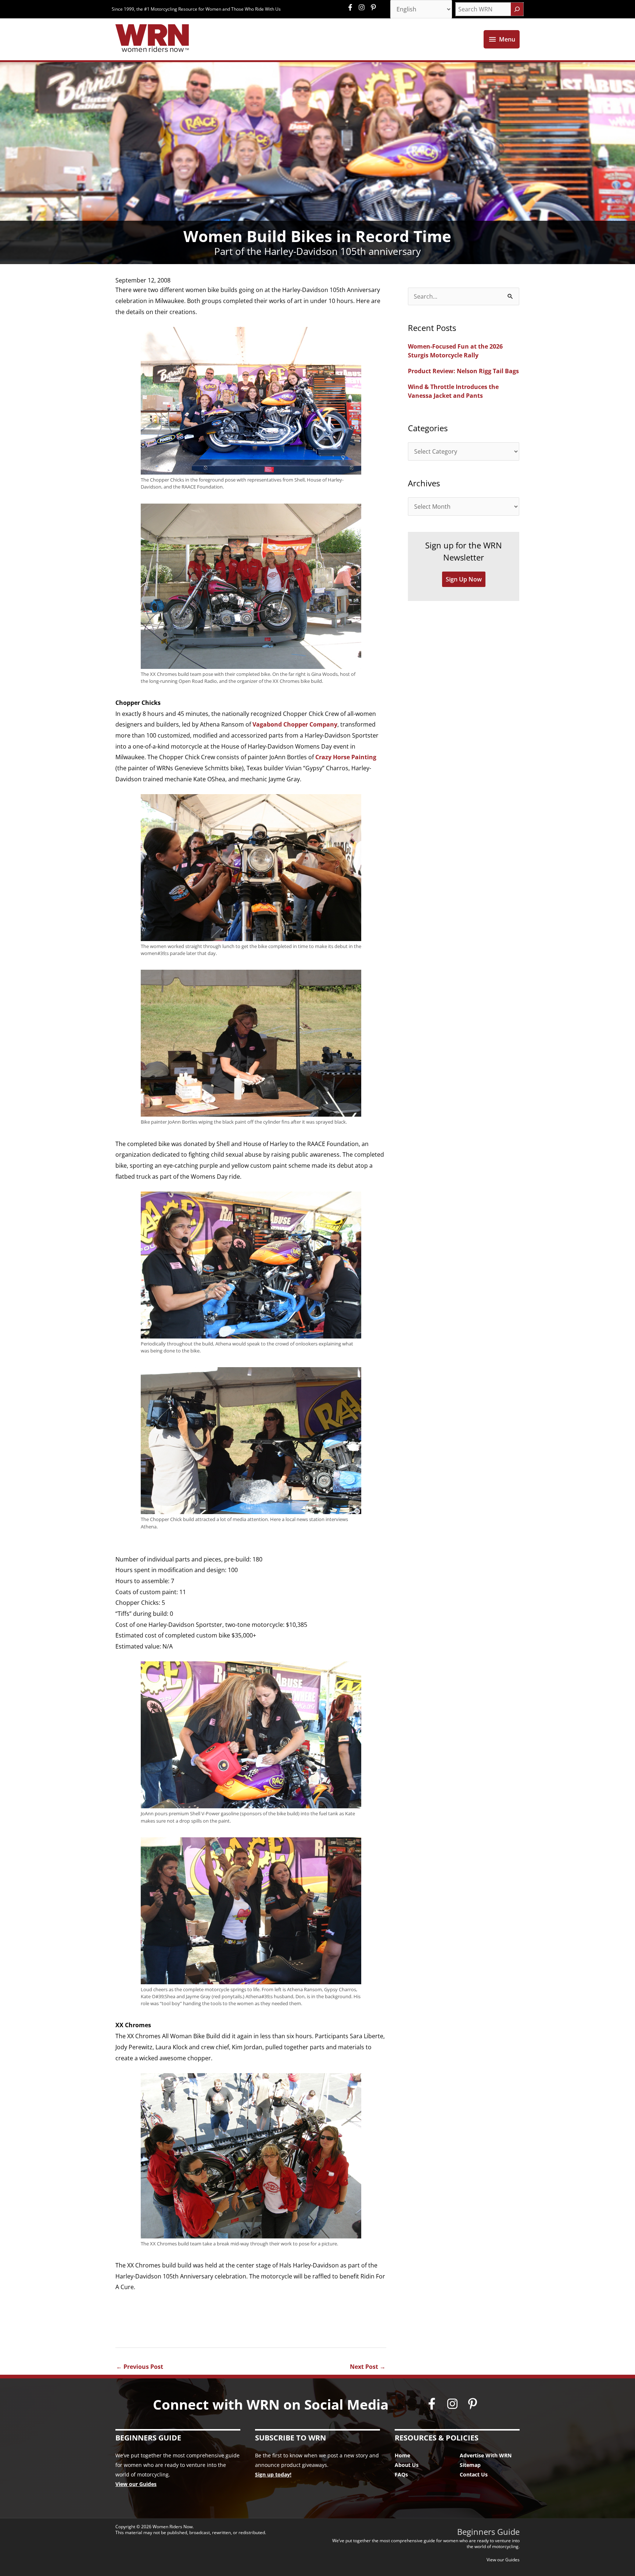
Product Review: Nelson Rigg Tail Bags (463, 371)
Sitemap (470, 2465)
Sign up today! (273, 2474)
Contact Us (474, 2474)
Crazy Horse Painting (346, 757)
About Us (407, 2465)
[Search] (517, 9)
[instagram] (363, 7)
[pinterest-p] (374, 7)
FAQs (401, 2474)
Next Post (368, 2367)
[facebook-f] (352, 7)
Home (402, 2455)
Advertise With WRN (486, 2455)
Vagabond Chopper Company (295, 724)
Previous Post (140, 2367)
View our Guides (136, 2484)
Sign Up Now (464, 579)
